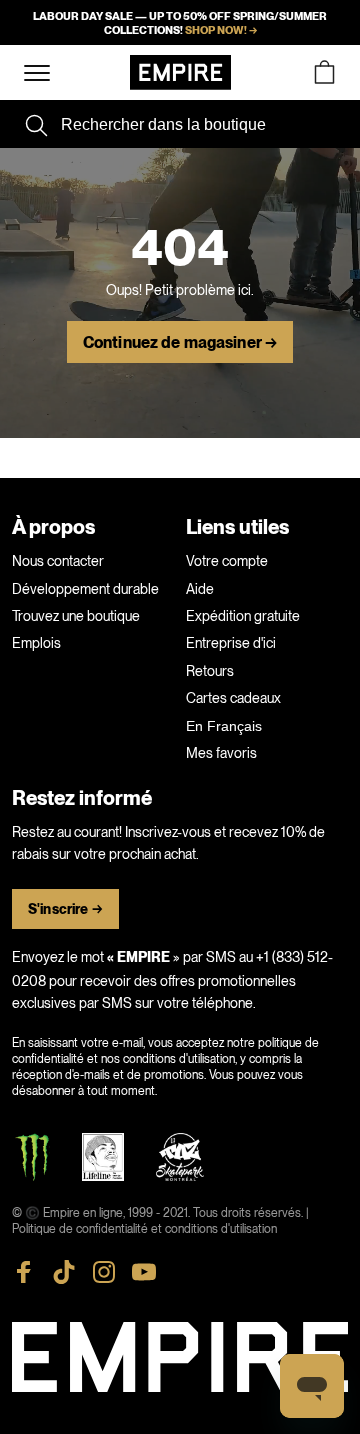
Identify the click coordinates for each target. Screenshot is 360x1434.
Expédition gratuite (243, 616)
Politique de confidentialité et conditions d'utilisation (144, 1229)
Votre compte (227, 561)
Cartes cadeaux (233, 698)
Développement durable (85, 589)
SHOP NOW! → (221, 30)
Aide (200, 589)
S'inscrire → (65, 909)
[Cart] (324, 72)
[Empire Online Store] (180, 72)
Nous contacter (58, 561)
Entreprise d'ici (231, 643)
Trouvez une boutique (76, 616)
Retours (210, 671)
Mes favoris (221, 753)
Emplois (36, 643)
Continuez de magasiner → (180, 343)
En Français (224, 726)
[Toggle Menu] (37, 73)
